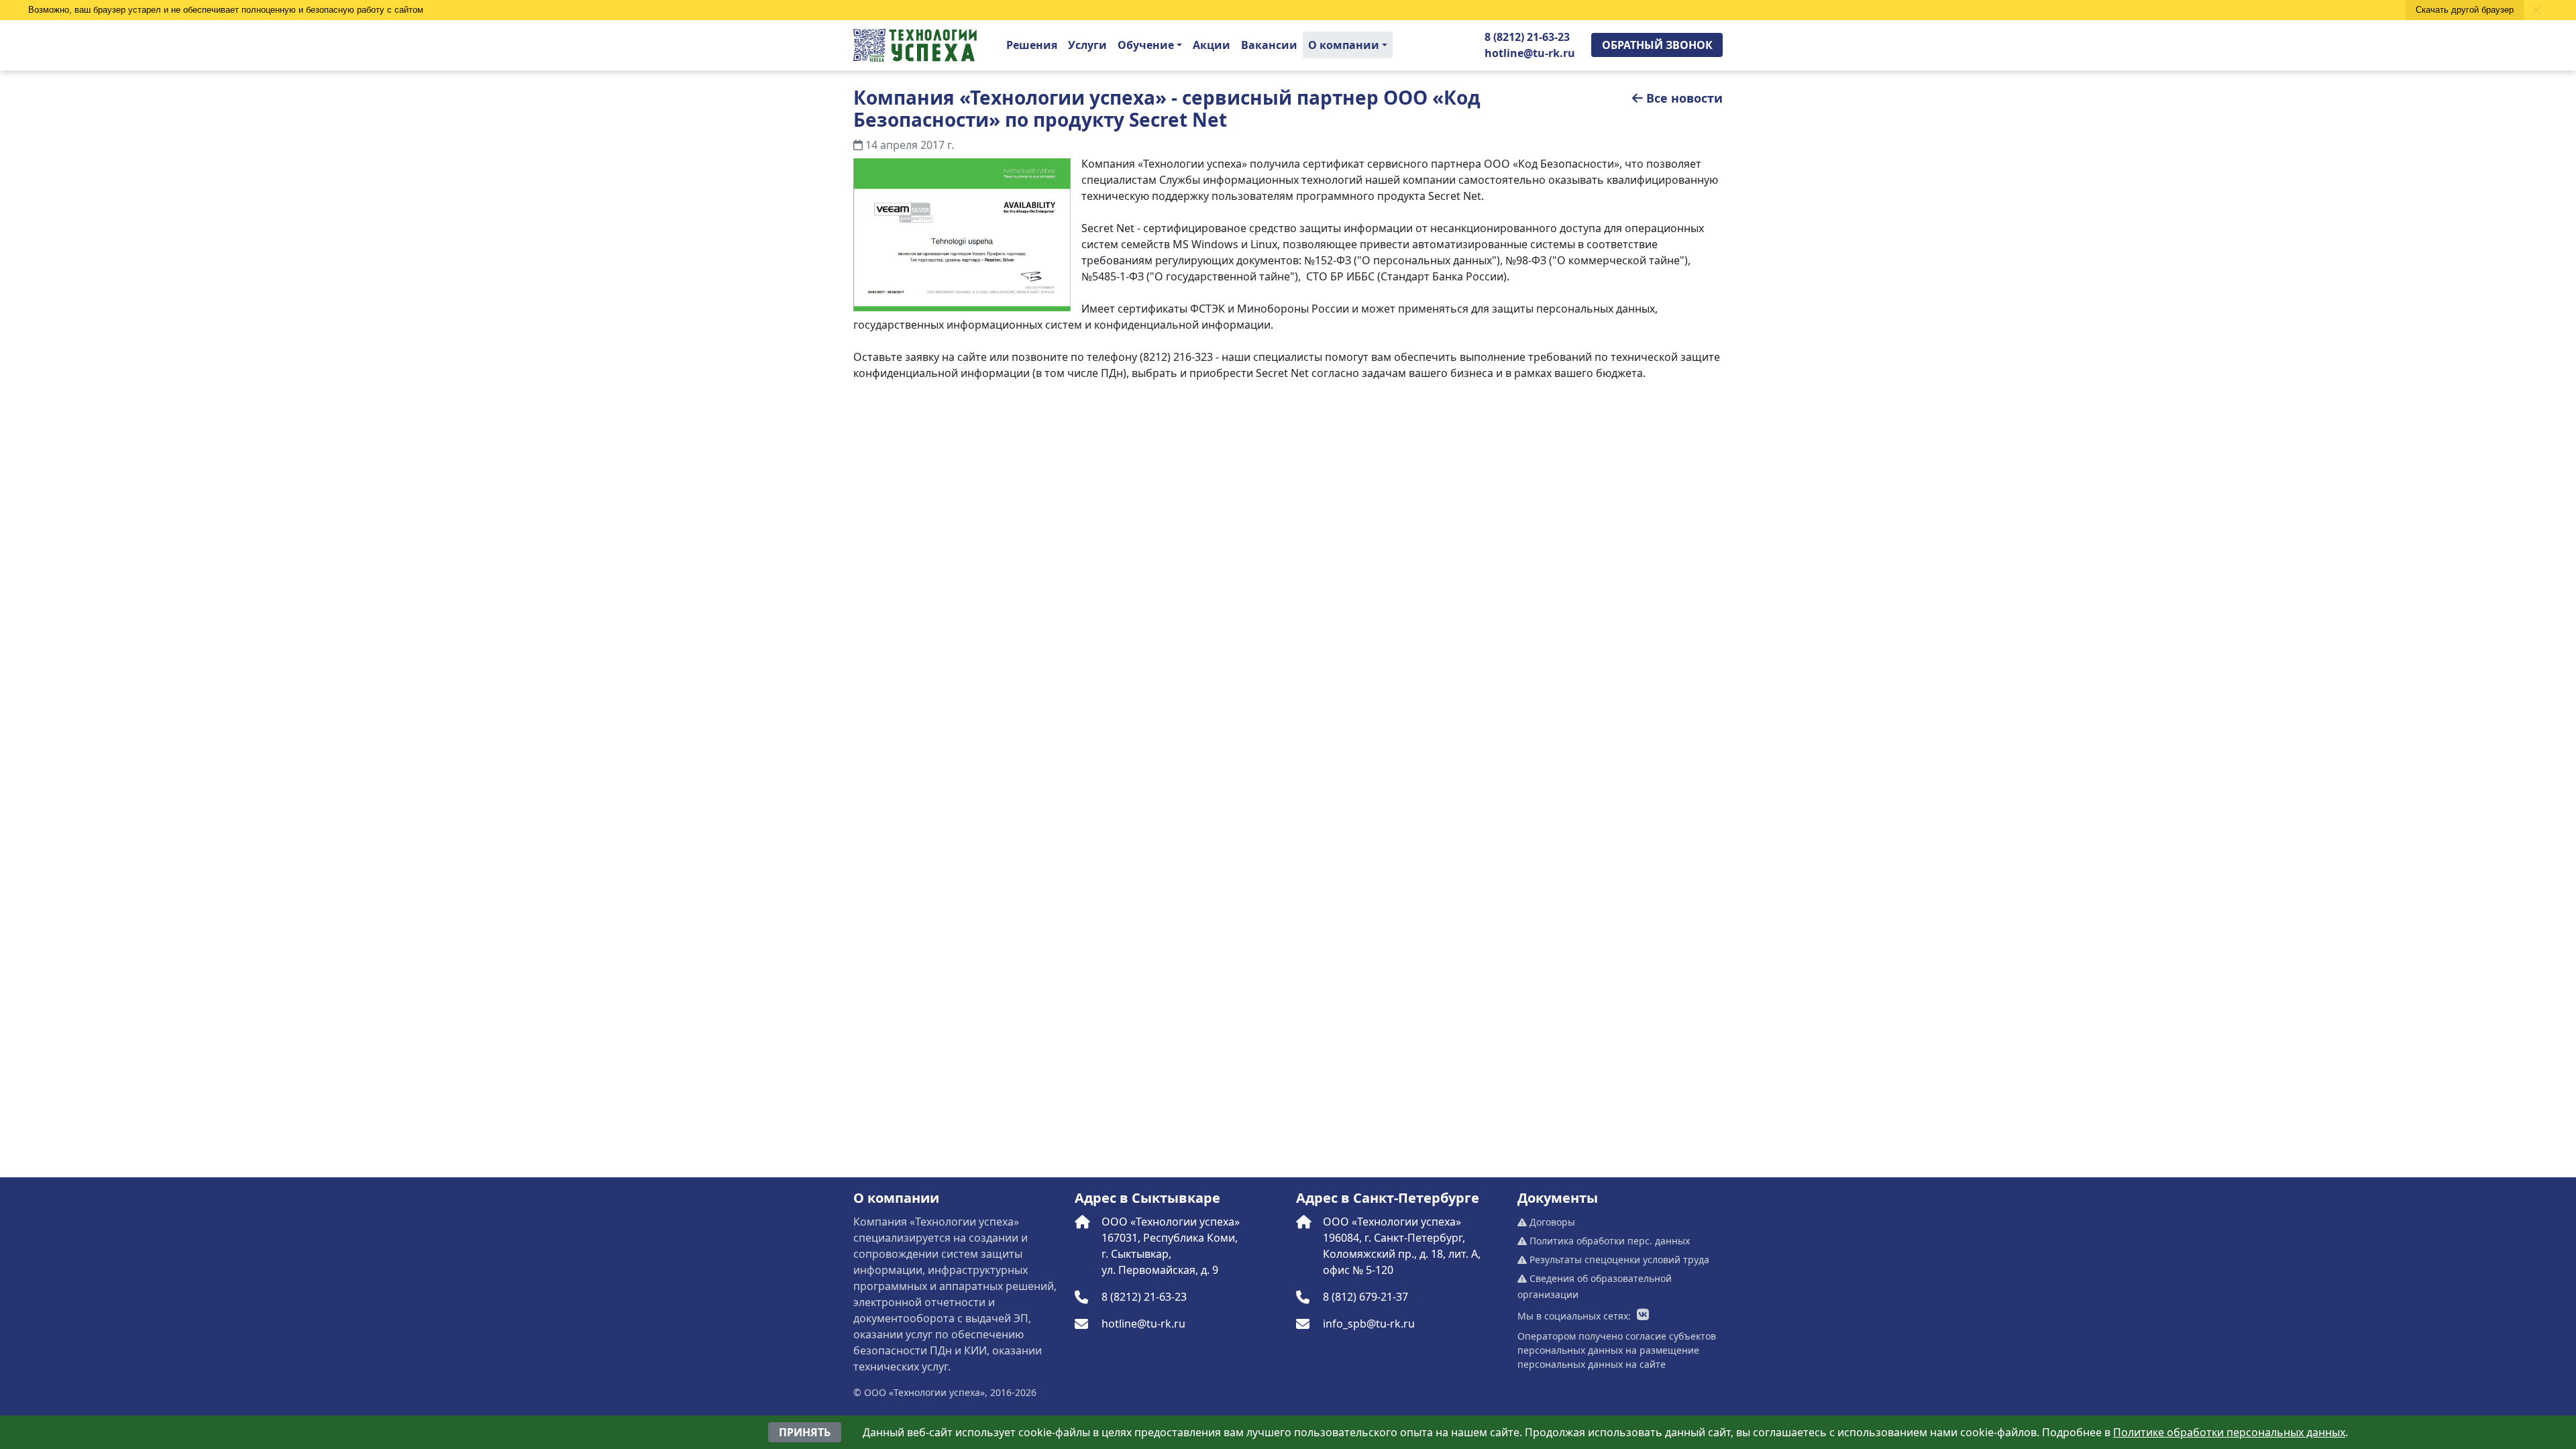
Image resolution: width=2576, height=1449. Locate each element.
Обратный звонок (1657, 45)
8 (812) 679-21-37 (1365, 1297)
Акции (1212, 45)
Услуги (1087, 45)
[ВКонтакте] (1643, 1316)
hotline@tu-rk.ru (1530, 53)
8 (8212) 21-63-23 (1527, 37)
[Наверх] (39, 1410)
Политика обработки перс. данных (1608, 1241)
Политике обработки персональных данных (2229, 1432)
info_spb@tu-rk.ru (1369, 1324)
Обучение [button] (1146, 45)
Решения (1032, 45)
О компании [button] (1344, 45)
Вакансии (1269, 45)
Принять (805, 1432)
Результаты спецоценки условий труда (1618, 1259)
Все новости (1684, 98)
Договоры (1551, 1222)
